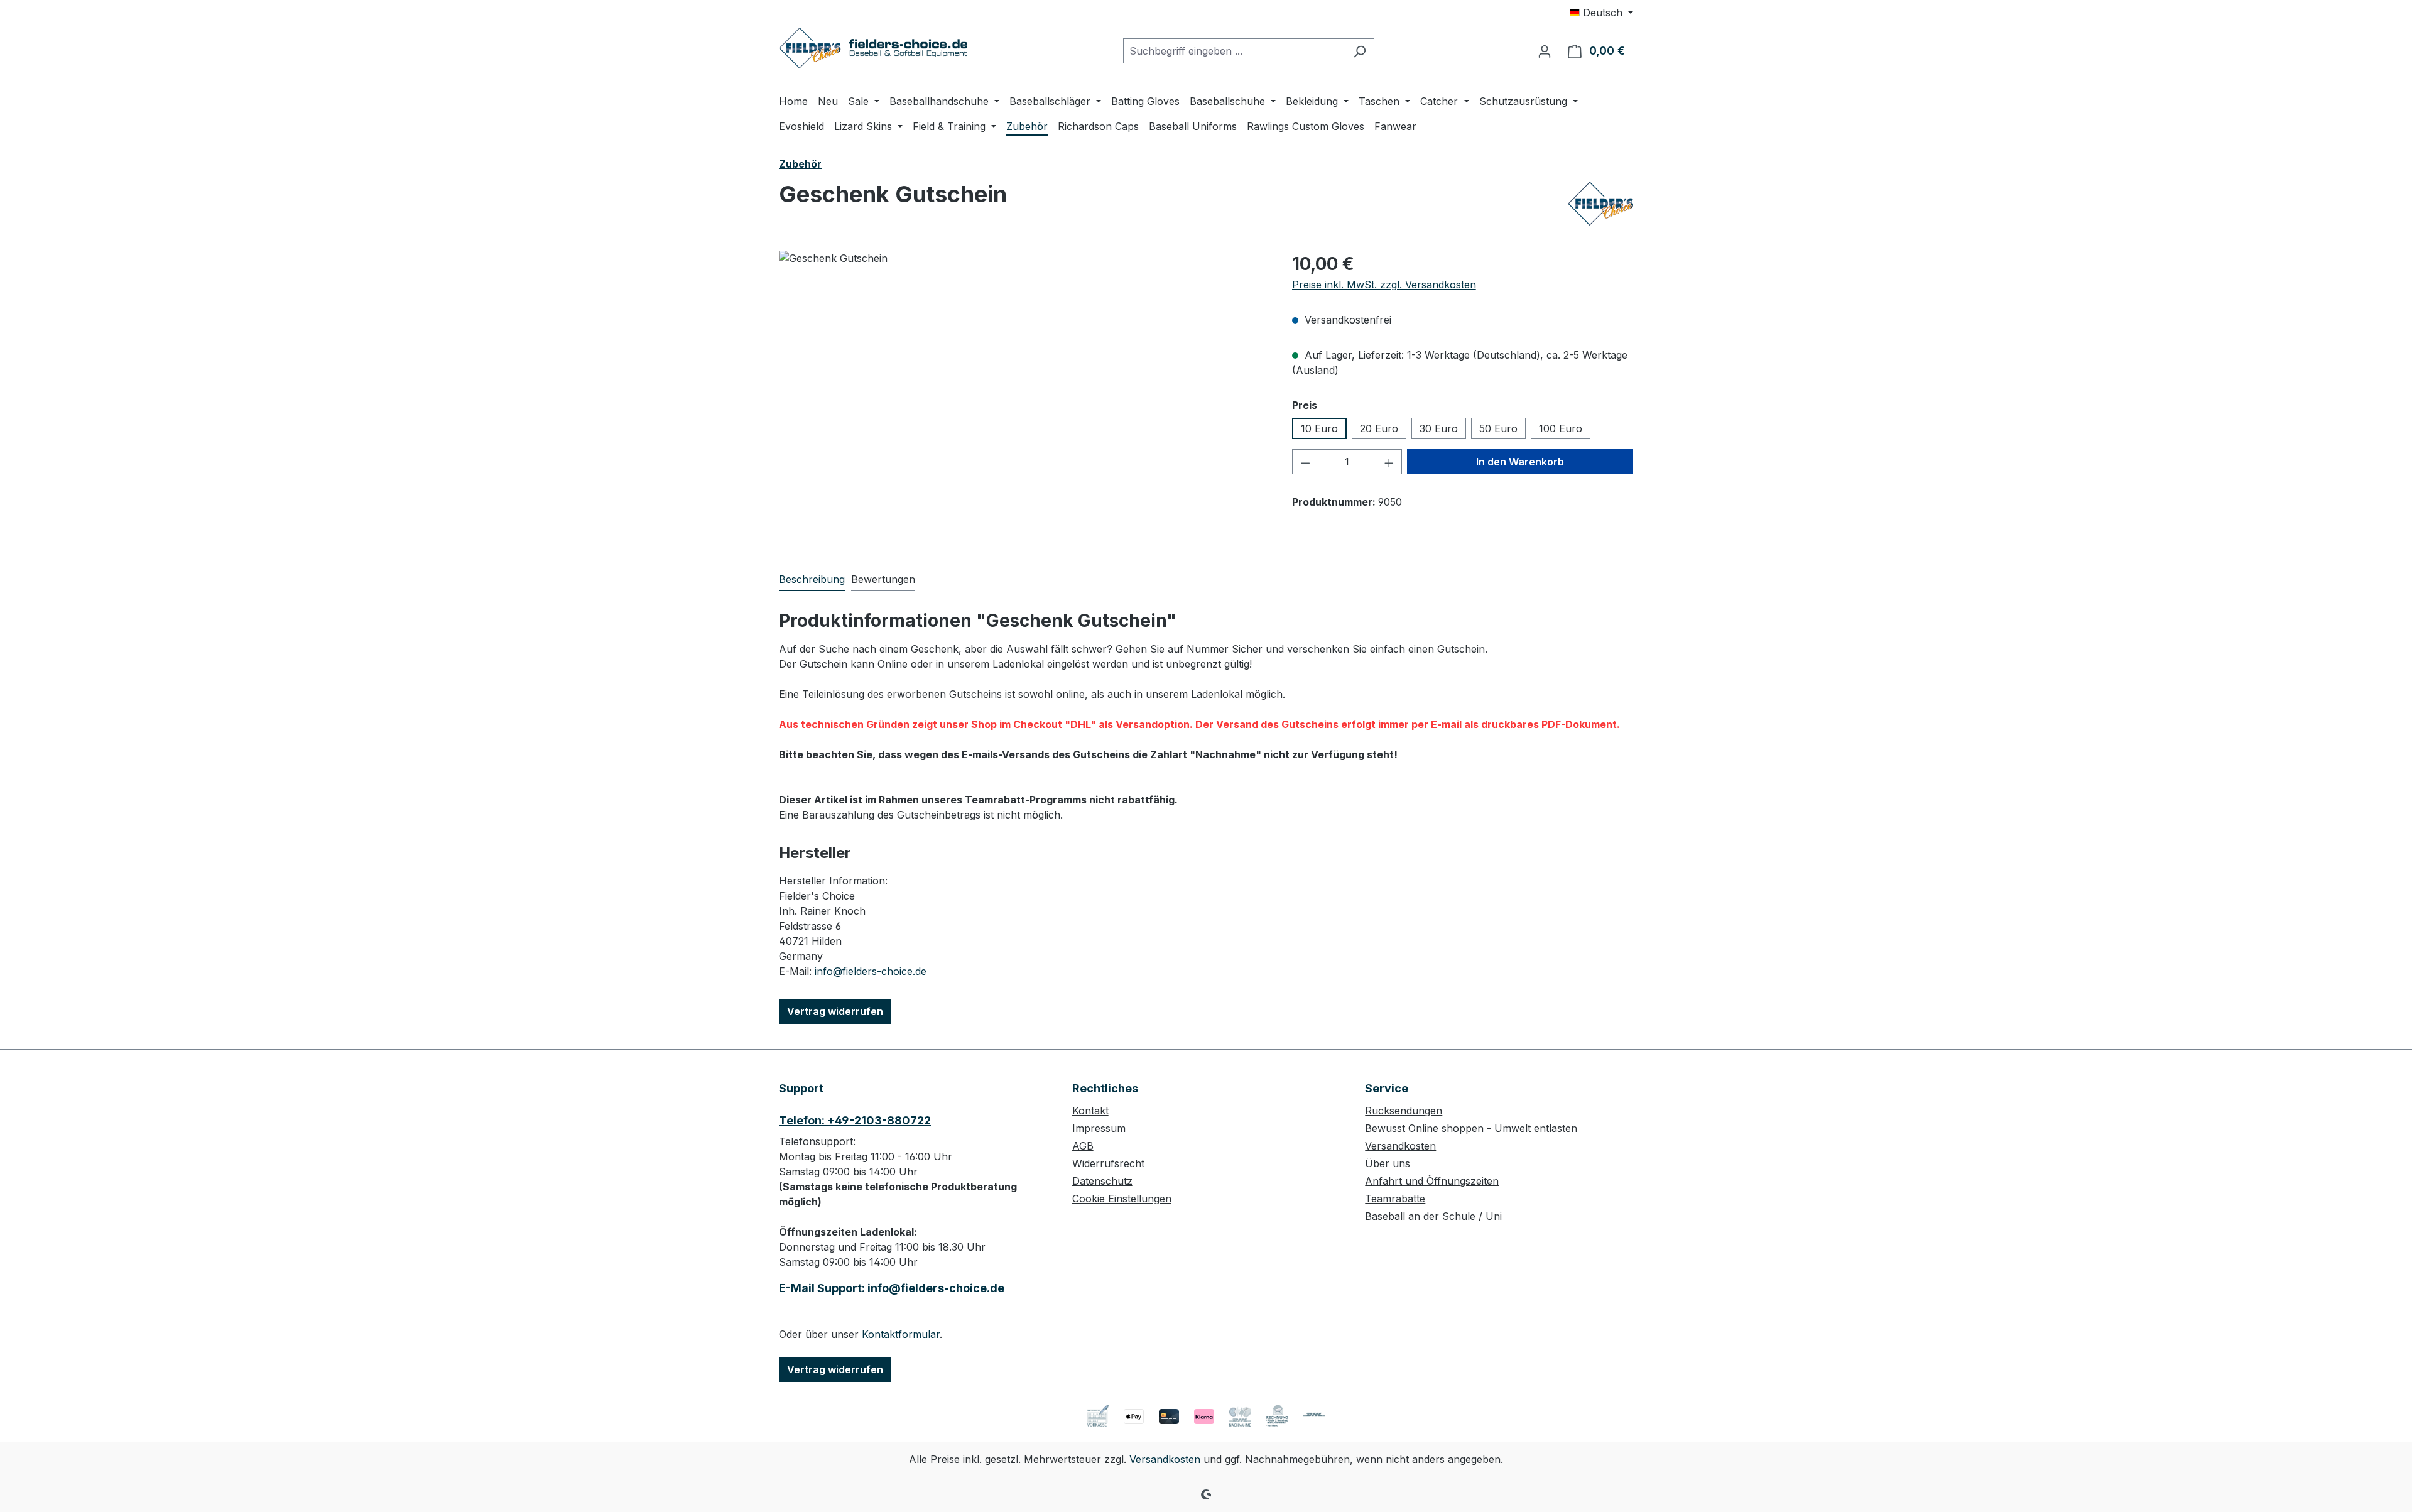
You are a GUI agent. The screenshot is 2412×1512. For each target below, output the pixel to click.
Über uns (1388, 1163)
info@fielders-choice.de (871, 971)
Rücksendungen (1404, 1111)
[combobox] (1234, 51)
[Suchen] (1360, 51)
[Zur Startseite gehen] (873, 48)
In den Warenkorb (1520, 462)
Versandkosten (1400, 1146)
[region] (1023, 386)
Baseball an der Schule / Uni (1433, 1216)
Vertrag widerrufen (835, 1011)
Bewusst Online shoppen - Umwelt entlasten (1471, 1128)
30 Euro (1439, 428)
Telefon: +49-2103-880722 (855, 1120)
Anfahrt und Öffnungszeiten (1432, 1181)
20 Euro (1379, 428)
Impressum (1099, 1128)
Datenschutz (1102, 1181)
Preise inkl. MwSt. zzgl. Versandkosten (1384, 285)
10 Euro (1319, 428)
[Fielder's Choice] (1600, 204)
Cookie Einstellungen (1122, 1199)
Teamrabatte (1395, 1199)
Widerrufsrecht (1108, 1163)
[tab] (812, 580)
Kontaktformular (901, 1334)
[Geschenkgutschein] (1023, 386)
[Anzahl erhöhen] (1389, 462)
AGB (1083, 1146)
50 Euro (1498, 428)
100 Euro (1561, 428)
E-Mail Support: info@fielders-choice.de (892, 1288)
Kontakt (1090, 1111)
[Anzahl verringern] (1305, 462)
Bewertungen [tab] (883, 579)
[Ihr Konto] (1545, 51)
